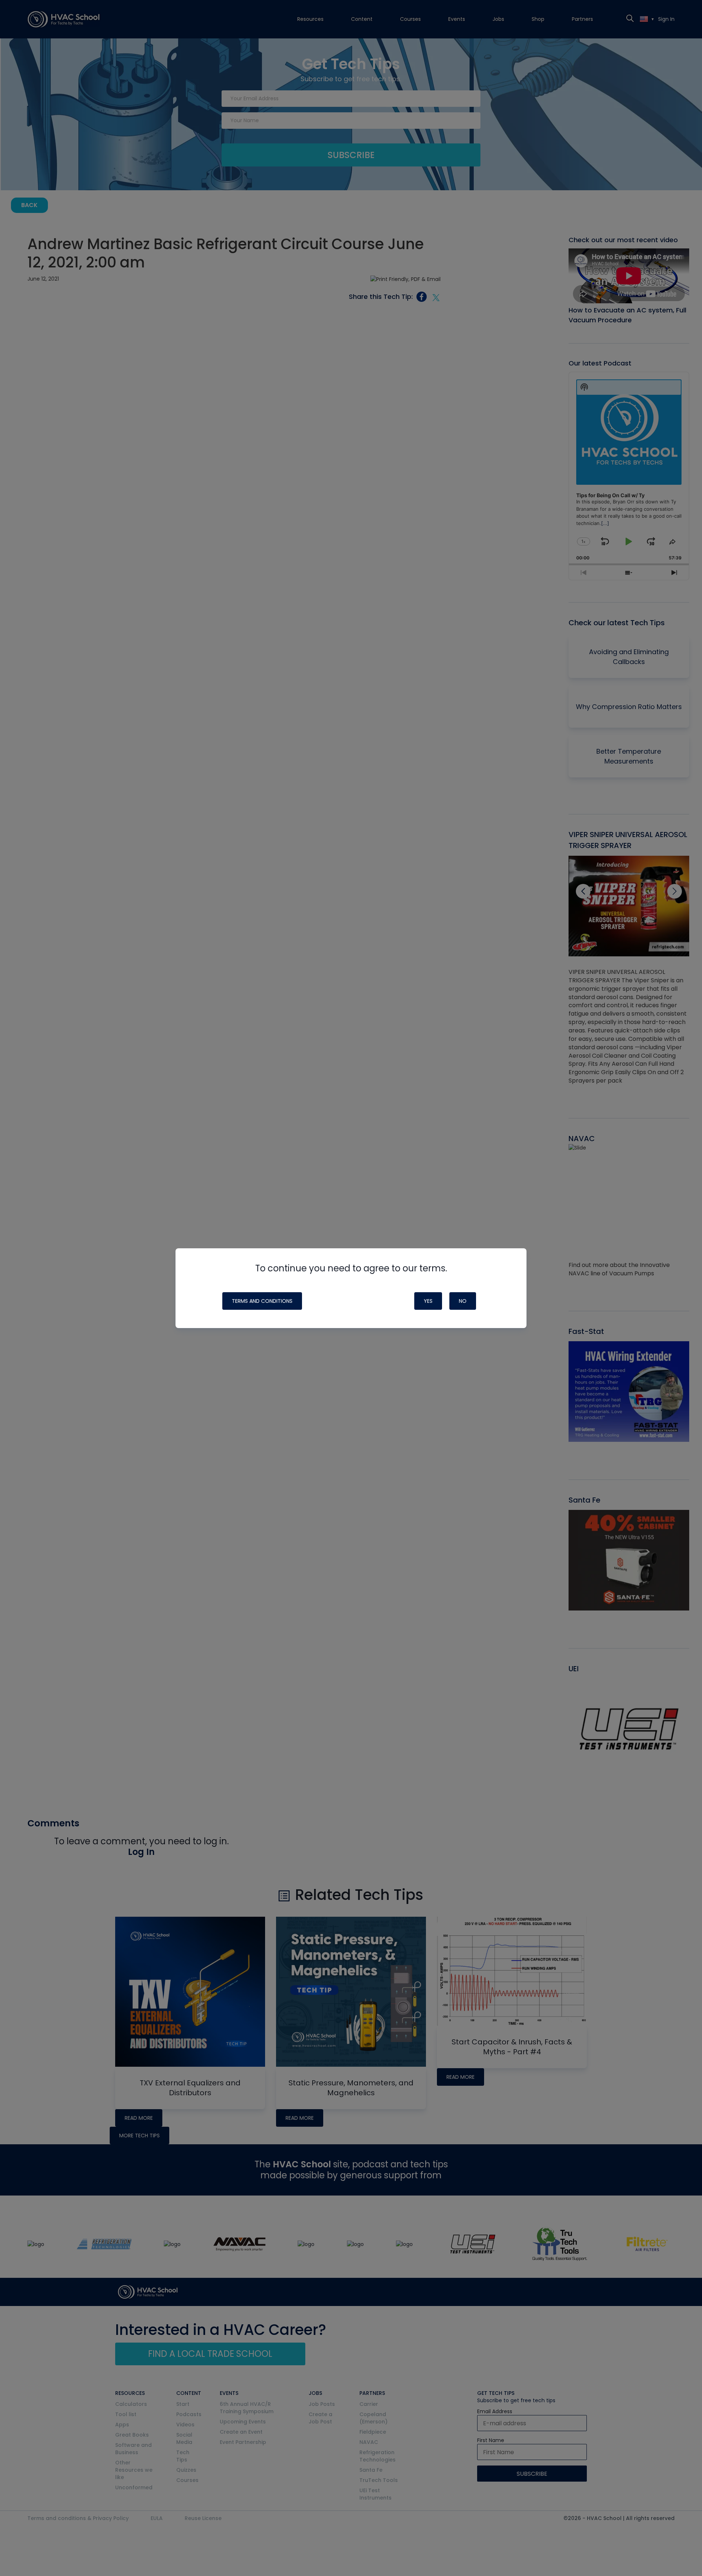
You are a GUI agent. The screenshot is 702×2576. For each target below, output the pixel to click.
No (463, 1301)
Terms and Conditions (262, 1301)
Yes (428, 1301)
